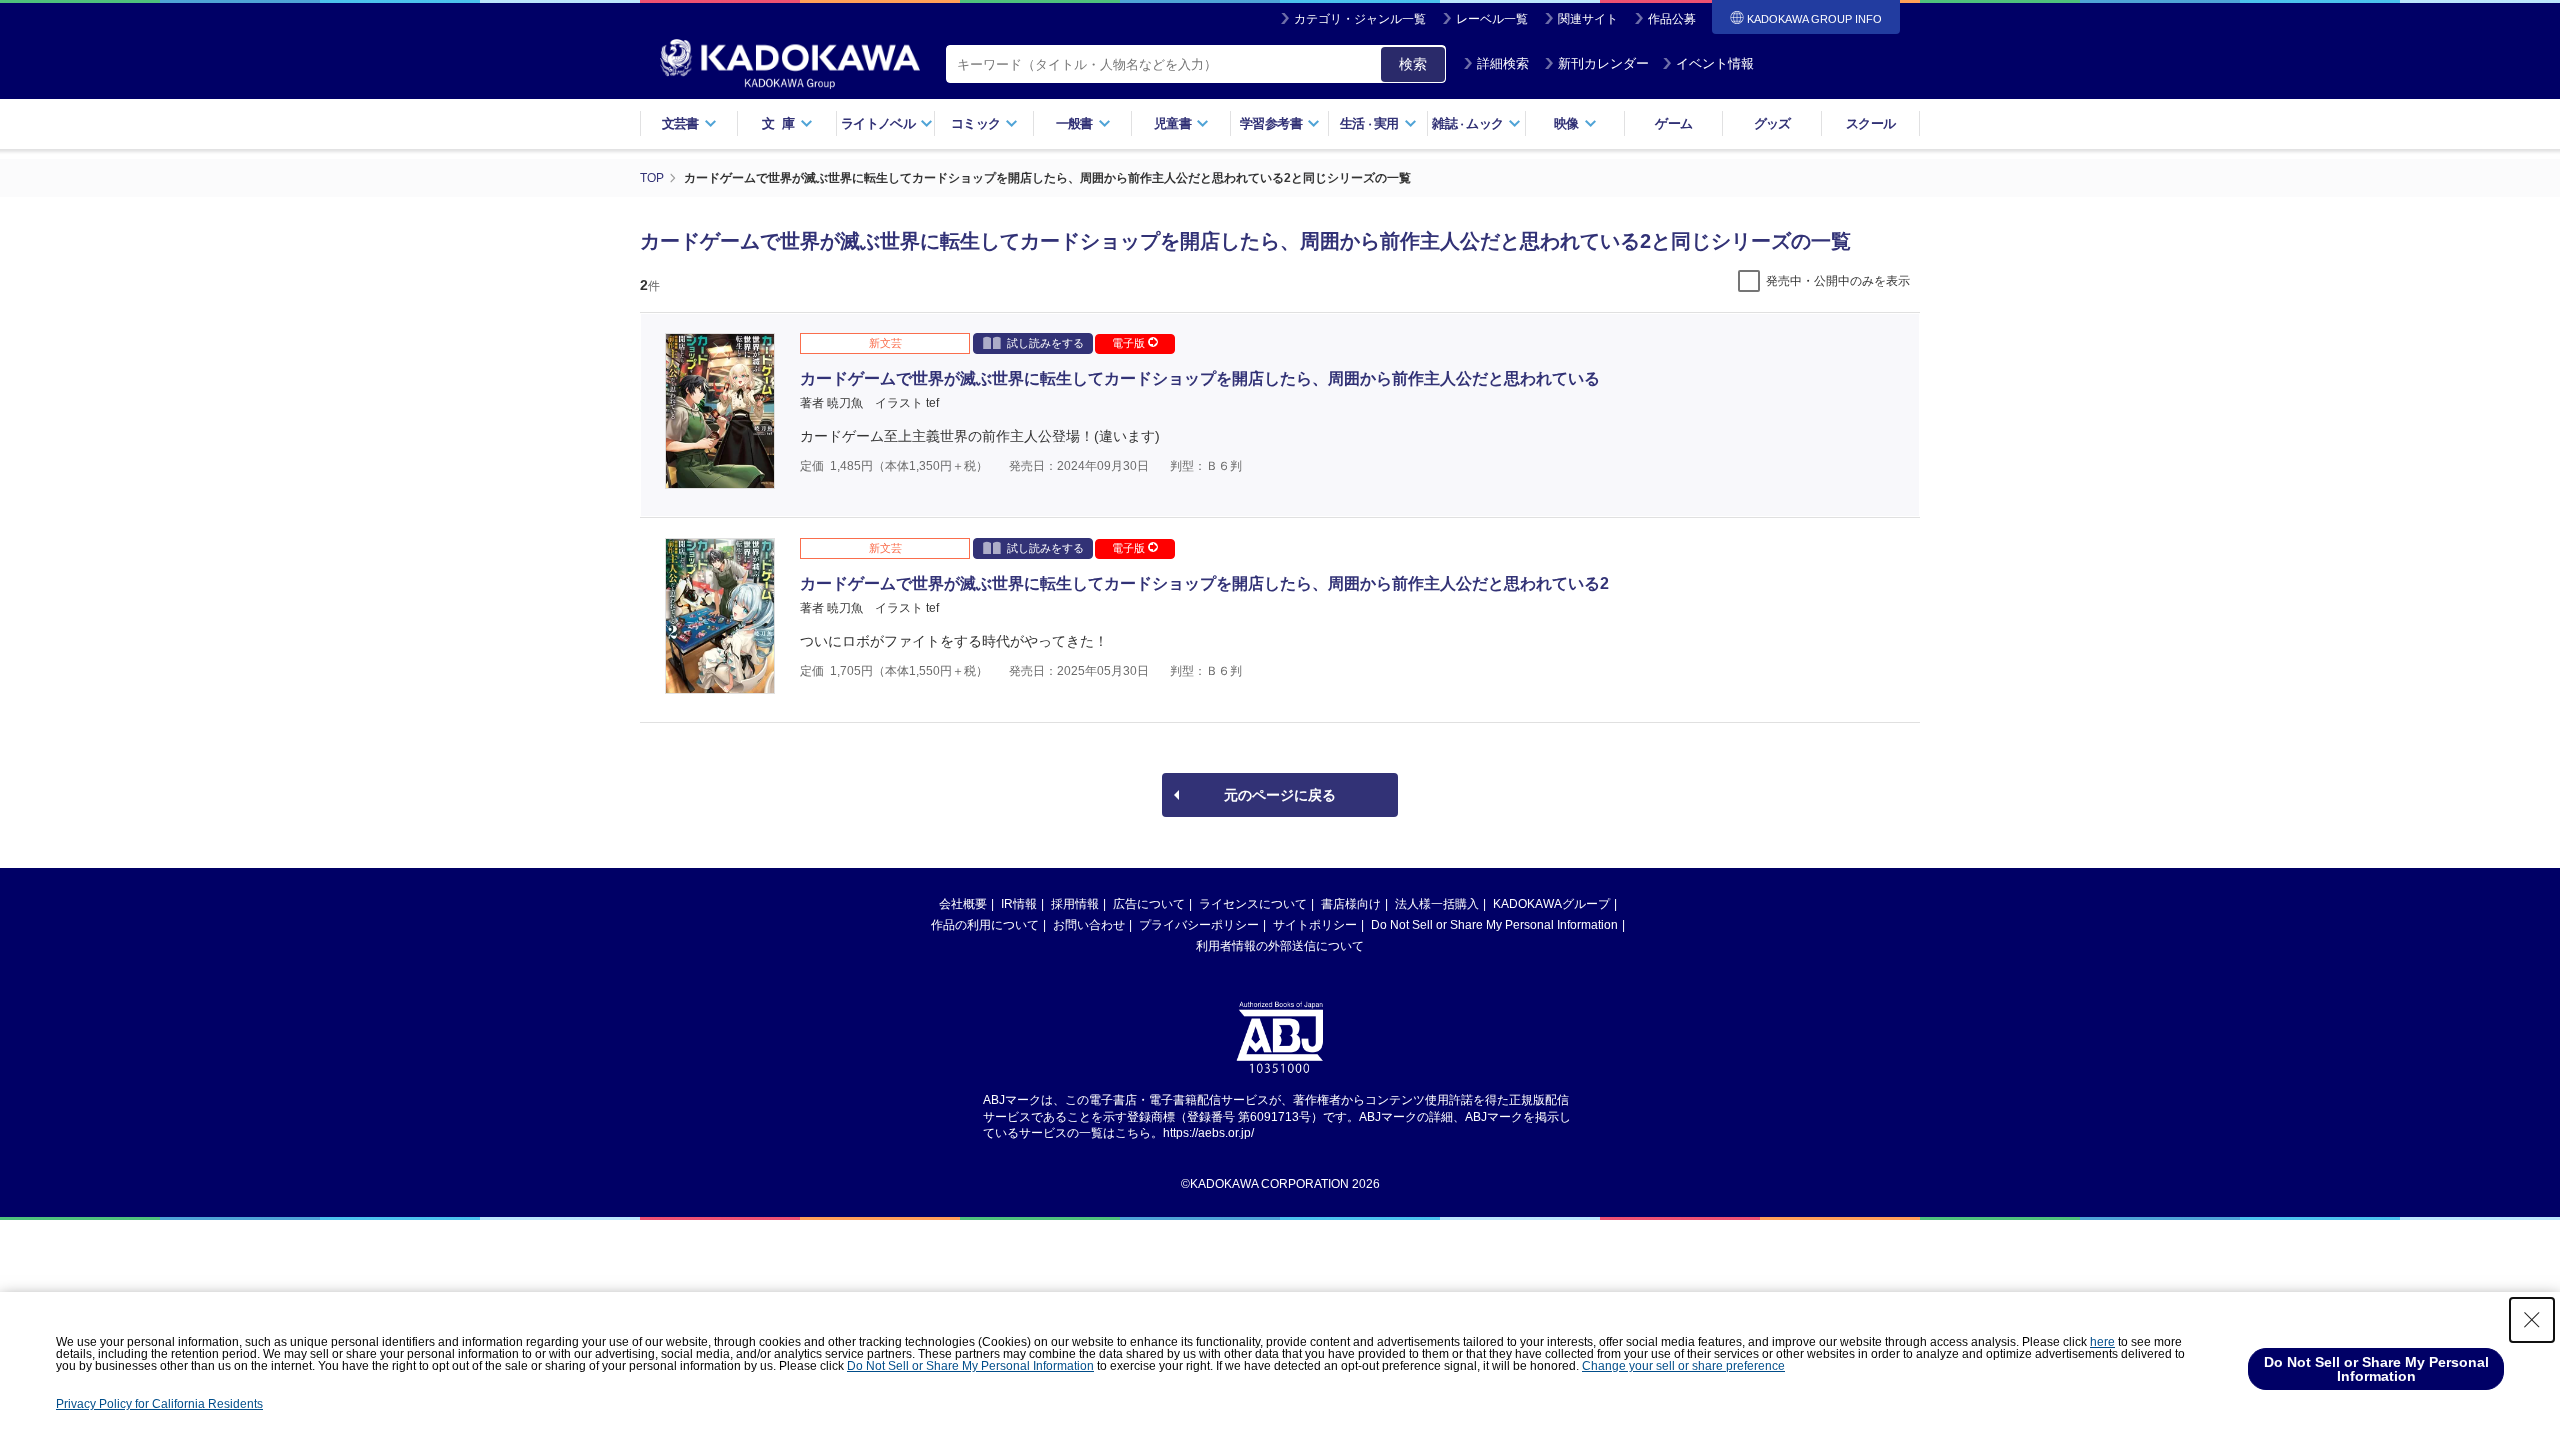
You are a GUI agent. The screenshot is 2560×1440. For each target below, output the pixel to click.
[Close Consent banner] (2532, 1320)
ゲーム (1673, 123)
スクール (1870, 123)
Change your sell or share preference (1683, 1366)
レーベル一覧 (1492, 19)
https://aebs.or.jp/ (1208, 1133)
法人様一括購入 (1437, 904)
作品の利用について (985, 925)
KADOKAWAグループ (1551, 904)
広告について (1149, 904)
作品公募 (1672, 19)
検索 (1413, 64)
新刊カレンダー (1603, 63)
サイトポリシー (1315, 925)
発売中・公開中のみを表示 (1838, 281)
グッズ (1772, 123)
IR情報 (1019, 904)
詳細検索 (1503, 63)
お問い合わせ (1089, 925)
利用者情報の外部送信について (1280, 946)
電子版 (1130, 343)
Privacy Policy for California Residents (159, 1404)
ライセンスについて (1253, 904)
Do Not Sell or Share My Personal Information (1494, 925)
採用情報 (1075, 904)
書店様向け (1351, 904)
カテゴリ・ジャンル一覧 (1360, 19)
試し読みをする (1045, 343)
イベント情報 (1715, 63)
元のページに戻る (1280, 795)
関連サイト (1588, 19)
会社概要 (963, 904)
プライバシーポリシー (1199, 925)
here (2102, 1342)
